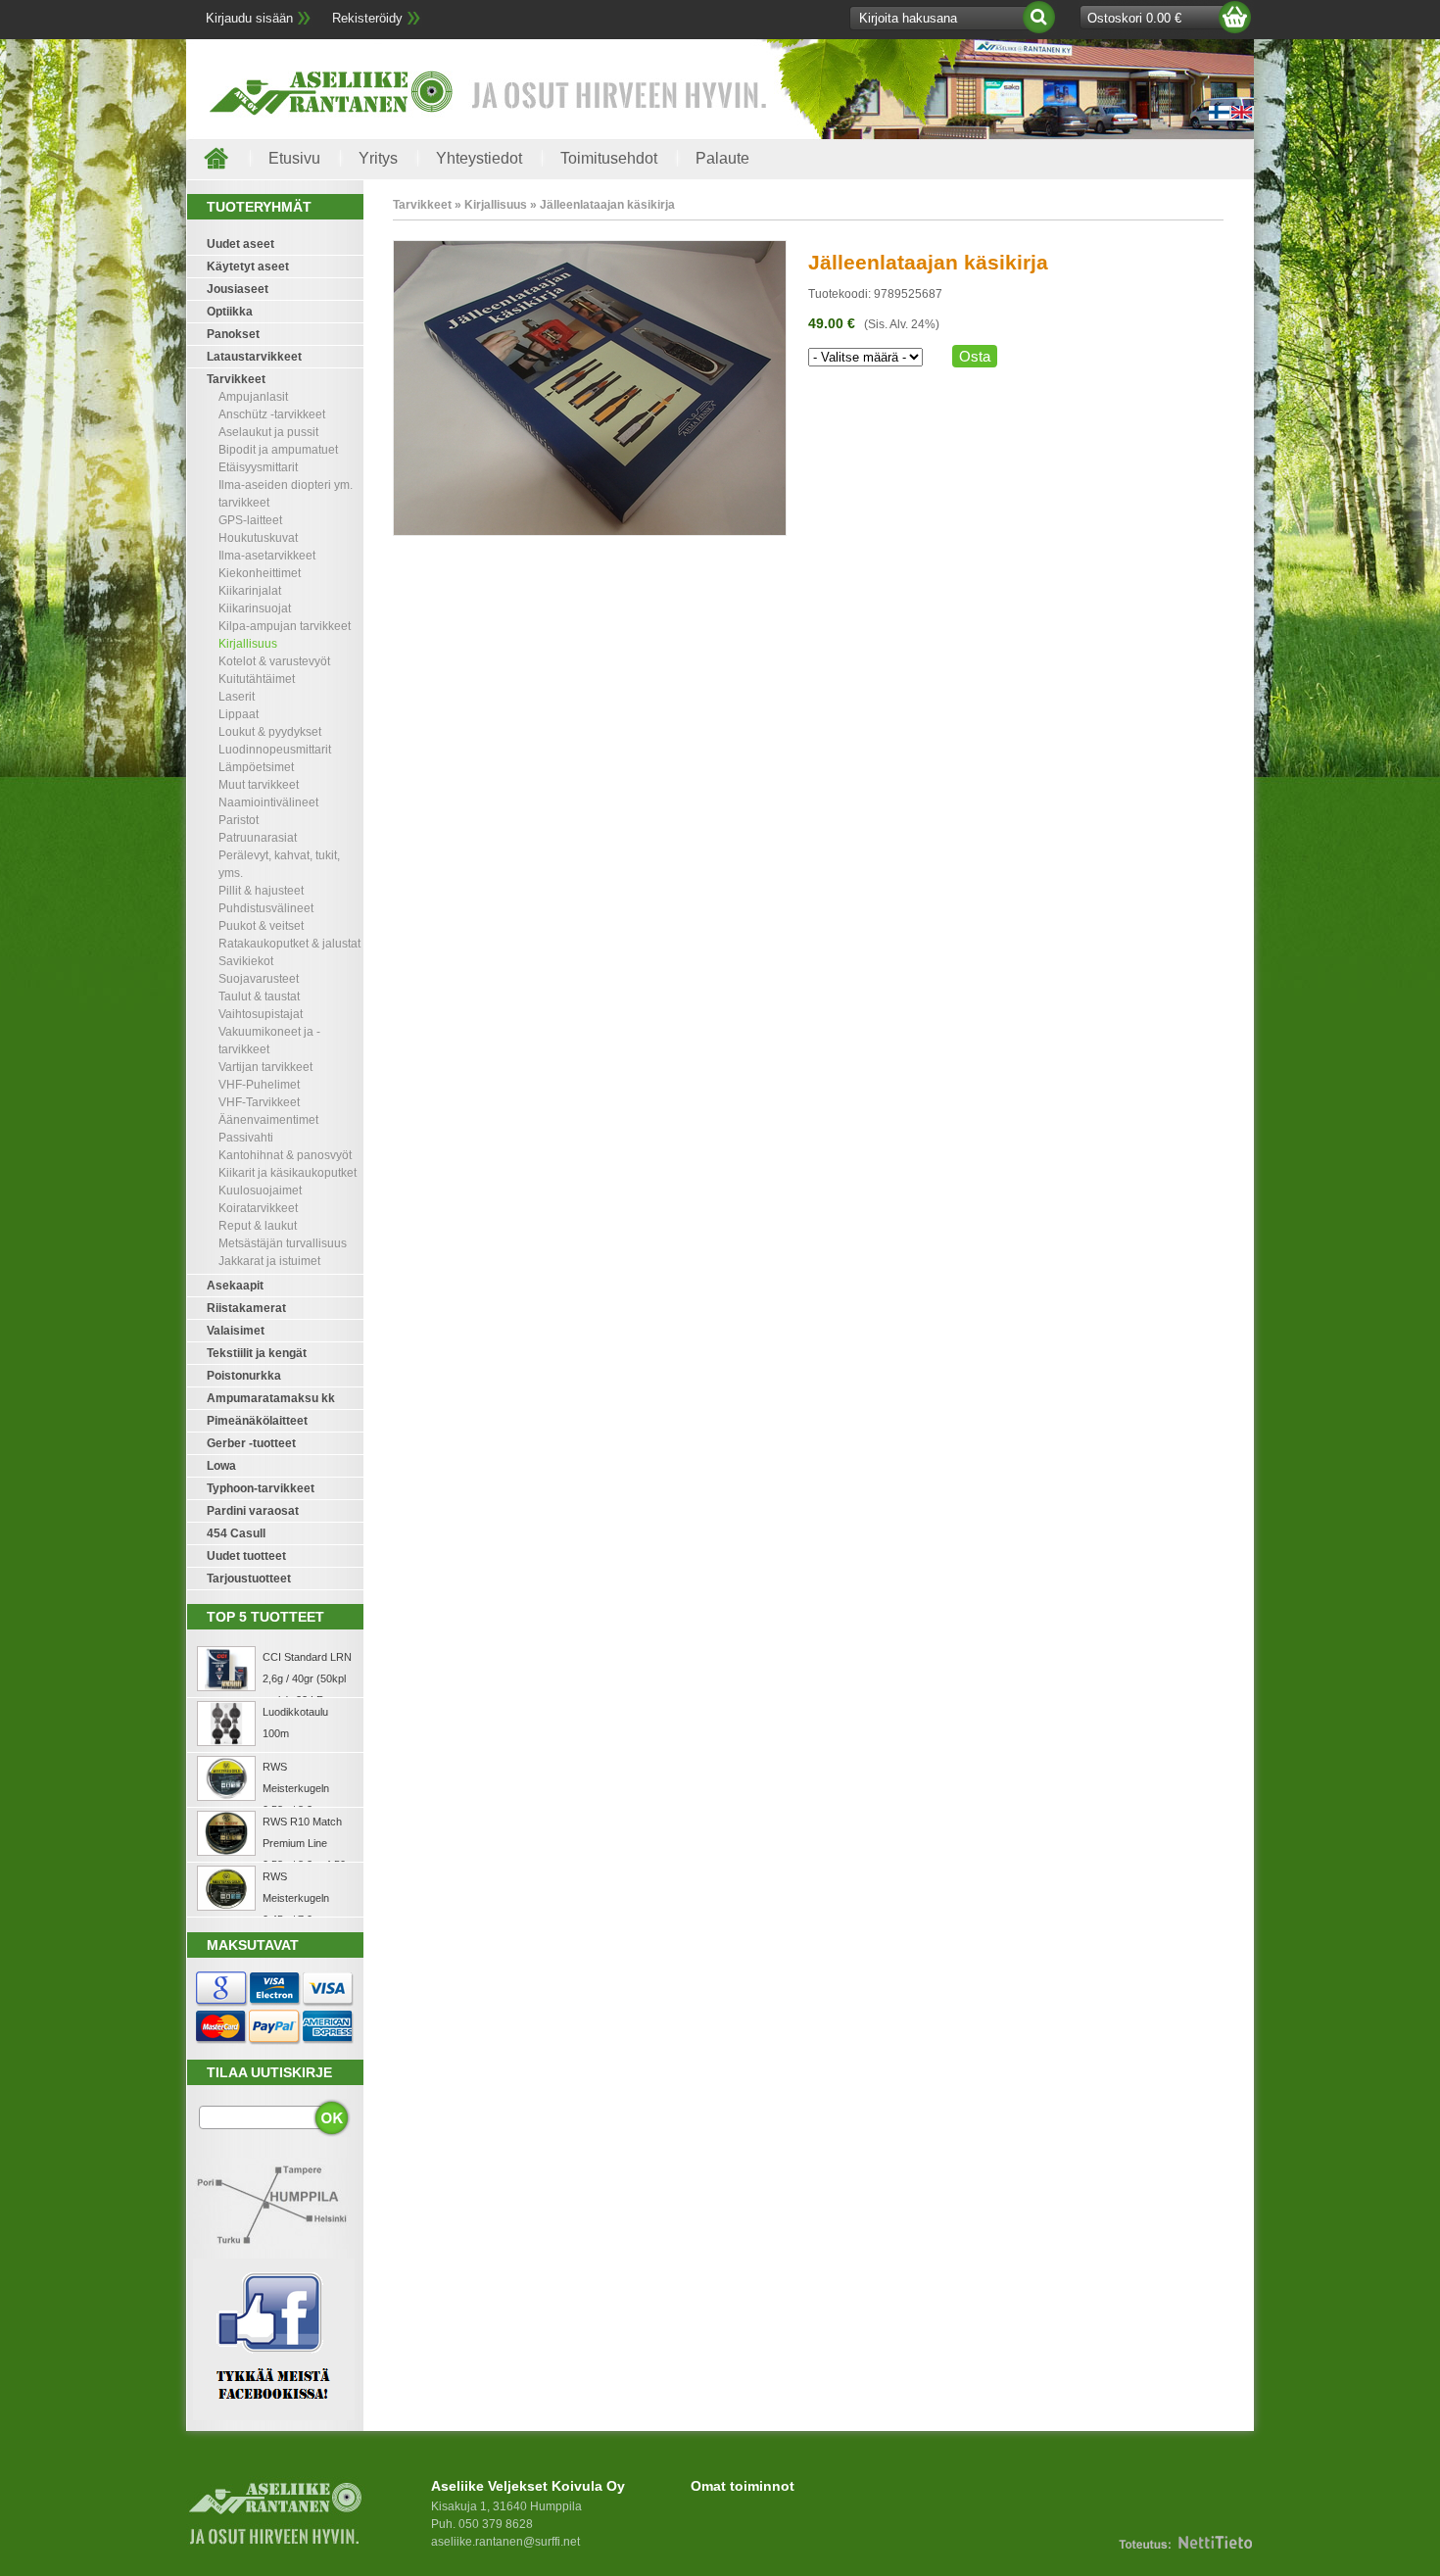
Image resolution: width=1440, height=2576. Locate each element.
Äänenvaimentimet (268, 1120)
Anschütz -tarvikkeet (272, 414)
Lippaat (239, 714)
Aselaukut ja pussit (268, 432)
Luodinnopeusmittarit (275, 750)
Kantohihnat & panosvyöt (285, 1155)
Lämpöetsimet (256, 767)
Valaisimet (236, 1331)
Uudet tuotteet (246, 1556)
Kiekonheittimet (260, 573)
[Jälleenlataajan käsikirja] (590, 532)
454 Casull (236, 1533)
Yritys (378, 158)
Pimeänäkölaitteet (257, 1421)
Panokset (233, 334)
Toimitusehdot (609, 158)
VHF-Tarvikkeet (259, 1102)
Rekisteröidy (367, 18)
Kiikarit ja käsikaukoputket (288, 1173)
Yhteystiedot (479, 158)
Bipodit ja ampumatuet (278, 450)
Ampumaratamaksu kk (271, 1398)
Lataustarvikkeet (254, 357)
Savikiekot (246, 961)
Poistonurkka (244, 1376)
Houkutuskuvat (258, 538)
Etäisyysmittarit (258, 467)
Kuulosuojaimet (260, 1191)
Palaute (722, 158)
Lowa (221, 1466)
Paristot (239, 820)
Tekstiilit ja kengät (257, 1353)
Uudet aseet (240, 244)
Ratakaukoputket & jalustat (289, 944)
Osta (975, 356)
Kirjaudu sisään (249, 18)
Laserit (237, 697)
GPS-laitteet (250, 520)
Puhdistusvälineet (266, 908)
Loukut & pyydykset (270, 732)
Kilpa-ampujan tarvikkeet (285, 626)
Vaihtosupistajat (261, 1014)
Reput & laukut (258, 1226)
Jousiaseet (238, 289)
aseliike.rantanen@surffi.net (505, 2542)
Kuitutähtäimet (257, 679)
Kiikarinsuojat (255, 608)
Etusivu (294, 158)
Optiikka (230, 312)
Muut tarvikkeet (259, 785)
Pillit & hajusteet (261, 891)
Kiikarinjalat (250, 591)
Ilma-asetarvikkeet (267, 556)
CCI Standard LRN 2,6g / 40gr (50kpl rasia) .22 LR (307, 1678)
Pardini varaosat (253, 1511)
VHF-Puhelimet (259, 1085)
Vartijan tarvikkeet (265, 1067)
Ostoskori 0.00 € (1134, 18)
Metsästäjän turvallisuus (283, 1243)
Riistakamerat (246, 1308)
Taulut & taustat (259, 996)
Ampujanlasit (253, 397)
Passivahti (246, 1138)
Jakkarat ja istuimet (269, 1261)
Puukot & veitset (261, 926)
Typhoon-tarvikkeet (261, 1488)
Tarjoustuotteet (249, 1579)
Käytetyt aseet (248, 267)
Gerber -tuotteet (251, 1443)
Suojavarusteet (259, 979)
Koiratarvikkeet (258, 1208)
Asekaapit (235, 1286)
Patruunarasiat (258, 838)
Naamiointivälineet (268, 802)
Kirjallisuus (248, 644)
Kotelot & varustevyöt (274, 661)
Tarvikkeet (236, 379)
